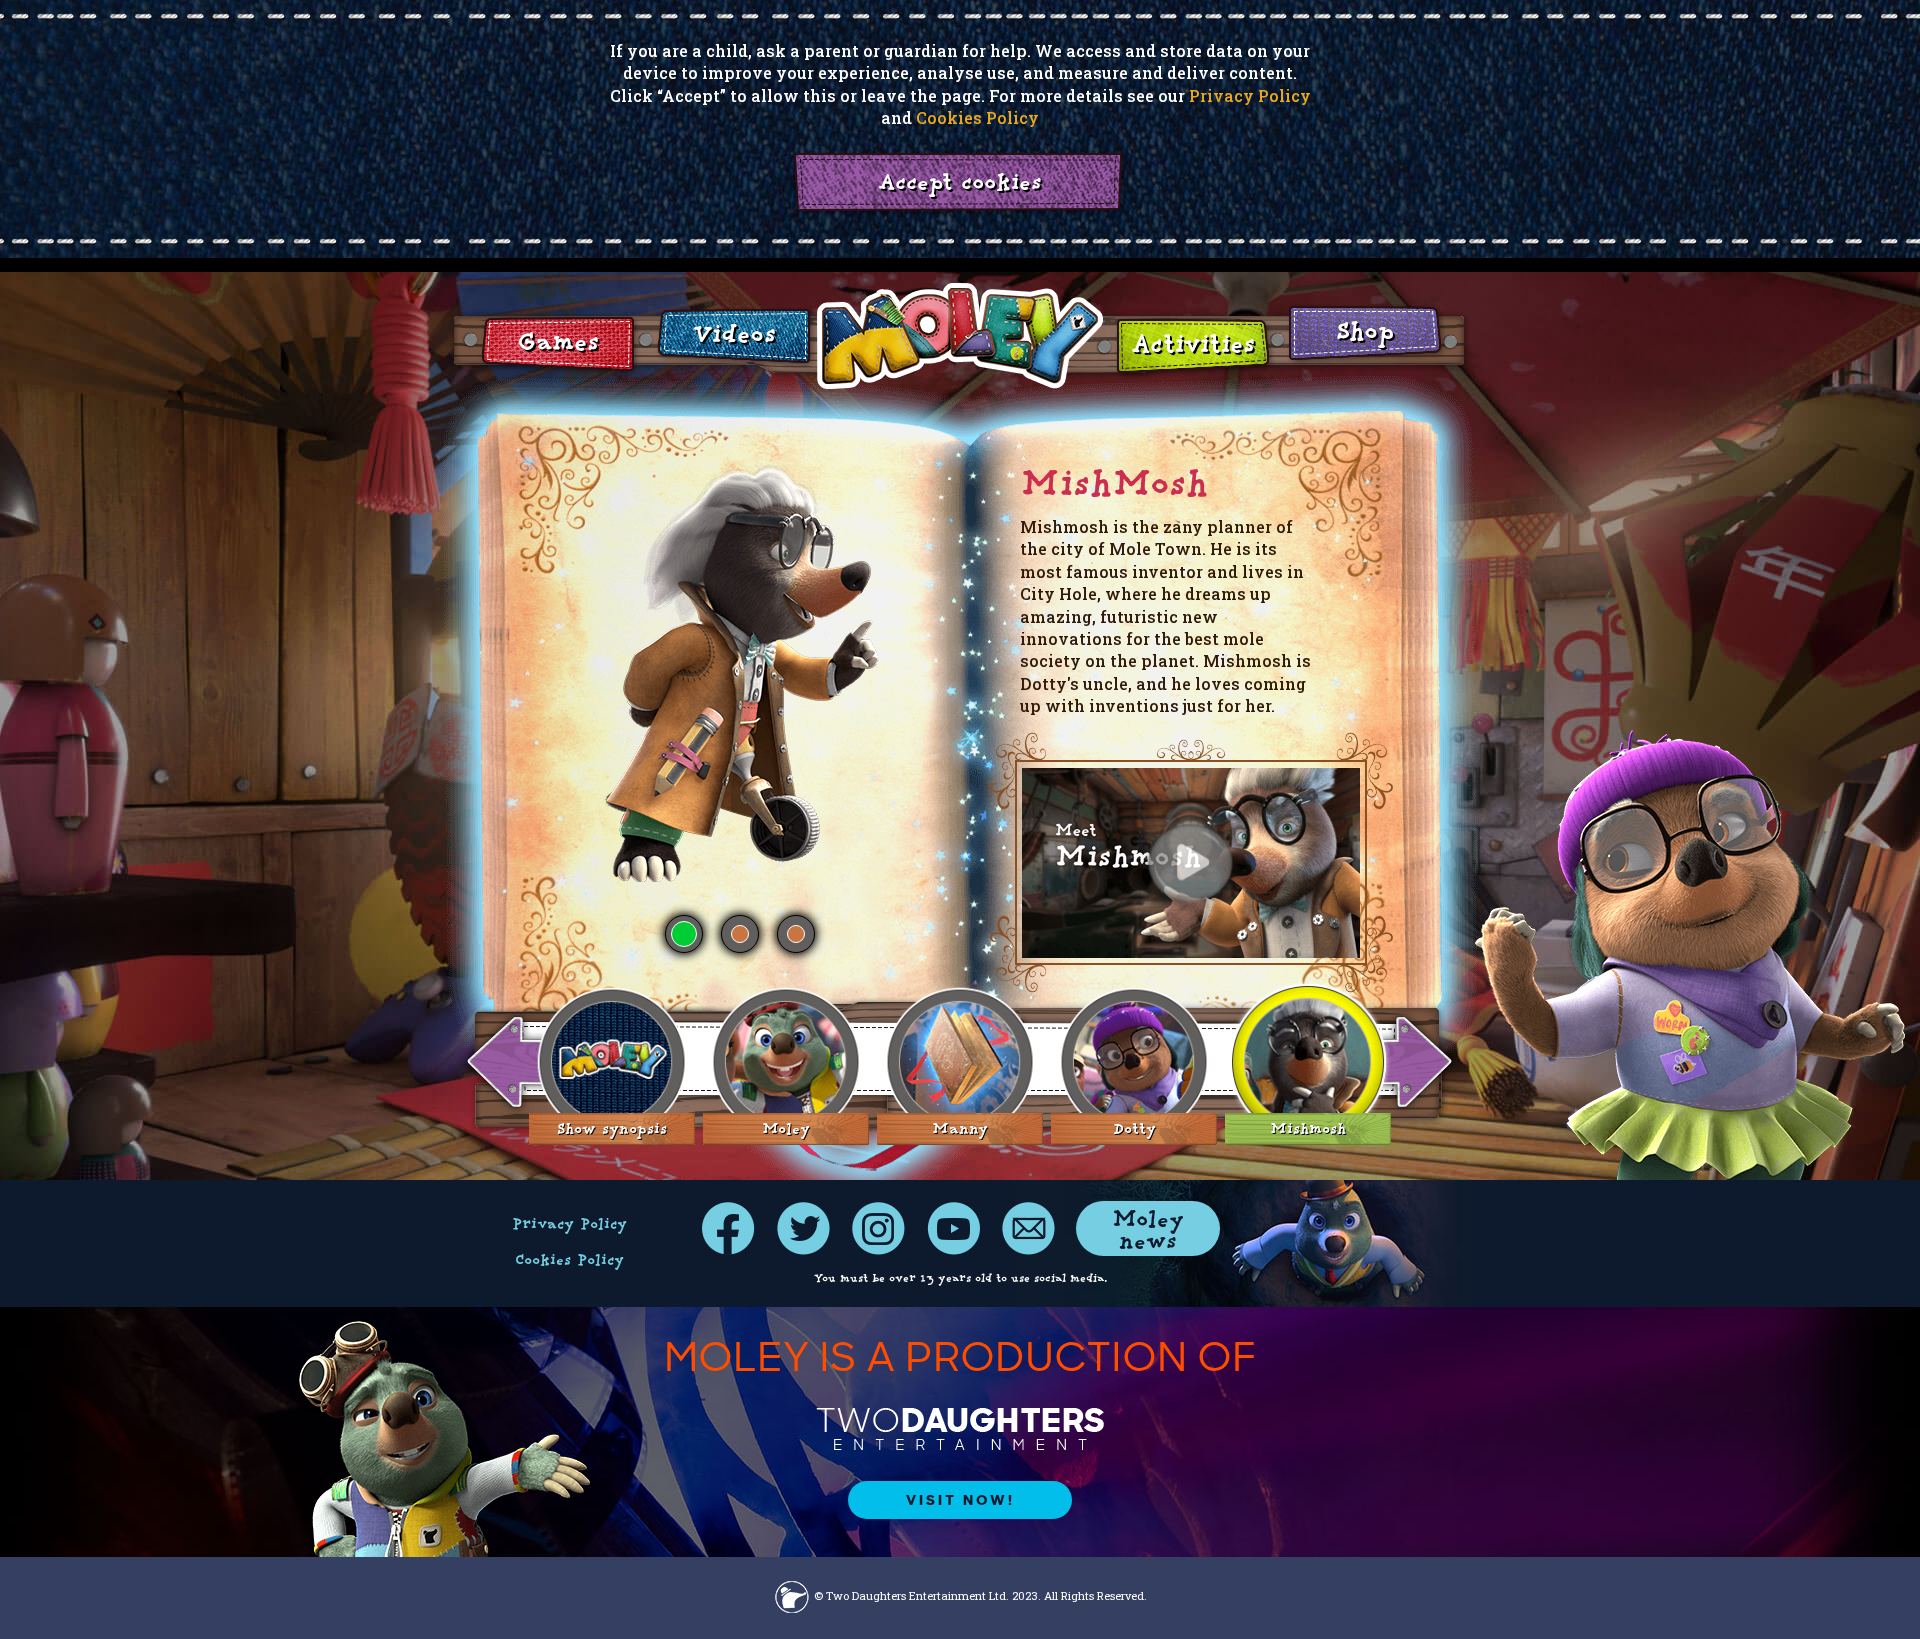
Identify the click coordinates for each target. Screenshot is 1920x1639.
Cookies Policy (977, 117)
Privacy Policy (1250, 95)
